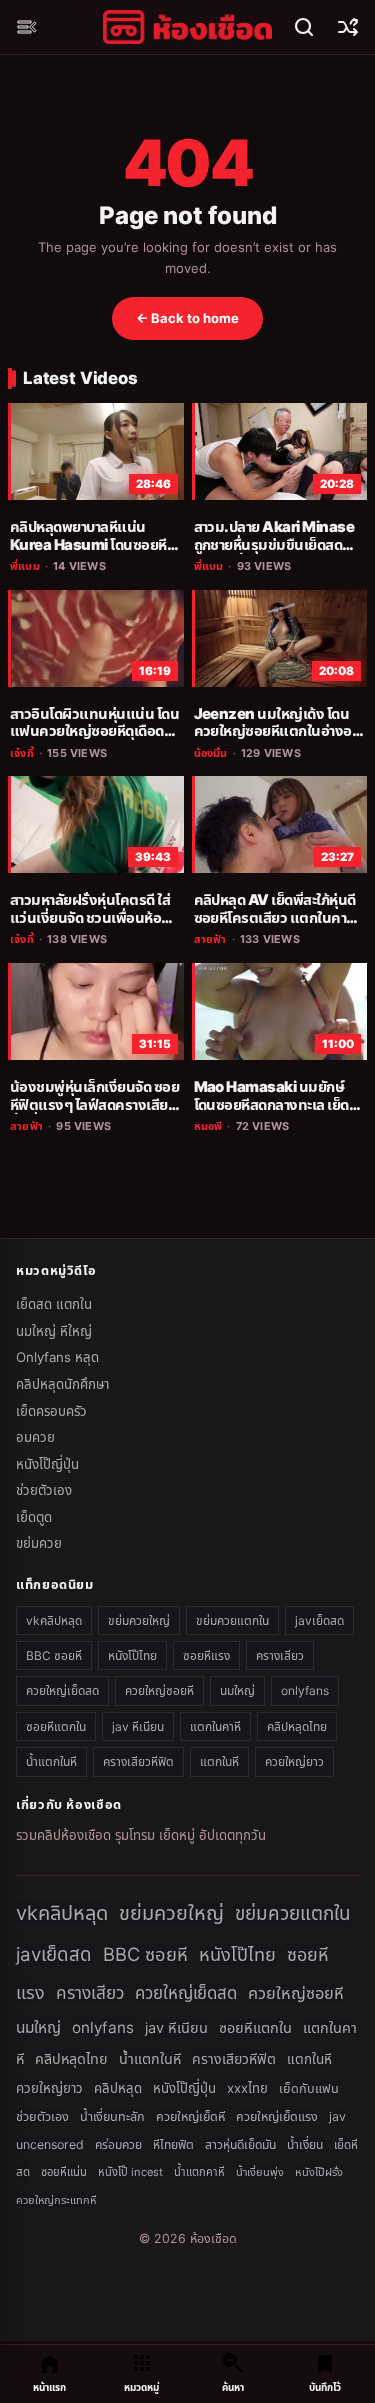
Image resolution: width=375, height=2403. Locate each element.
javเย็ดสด (319, 1620)
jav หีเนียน (138, 1726)
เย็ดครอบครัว (51, 1411)
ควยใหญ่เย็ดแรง (277, 2116)
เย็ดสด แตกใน (54, 1304)
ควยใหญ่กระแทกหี (56, 2200)
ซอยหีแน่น (64, 2172)
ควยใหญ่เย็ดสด (62, 1690)
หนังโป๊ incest (130, 2172)
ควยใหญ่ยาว (294, 1761)
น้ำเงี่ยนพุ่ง (260, 2172)
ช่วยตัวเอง (44, 1490)
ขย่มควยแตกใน (232, 1620)
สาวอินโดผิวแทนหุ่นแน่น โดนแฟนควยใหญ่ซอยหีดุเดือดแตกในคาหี (94, 731)
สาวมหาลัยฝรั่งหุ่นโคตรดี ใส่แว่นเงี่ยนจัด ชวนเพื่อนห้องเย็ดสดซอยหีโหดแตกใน (90, 917)
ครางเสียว (280, 1655)
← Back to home (187, 318)
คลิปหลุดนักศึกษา (62, 1384)
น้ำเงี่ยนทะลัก (112, 2116)
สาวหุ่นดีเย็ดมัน (240, 2144)
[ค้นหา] (304, 27)
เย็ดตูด (34, 1517)
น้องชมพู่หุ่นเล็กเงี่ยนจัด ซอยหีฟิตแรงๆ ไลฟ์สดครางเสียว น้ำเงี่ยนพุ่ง (94, 1104)
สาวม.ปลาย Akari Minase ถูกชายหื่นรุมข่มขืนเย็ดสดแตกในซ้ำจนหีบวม (274, 544)
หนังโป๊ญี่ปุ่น (47, 1464)
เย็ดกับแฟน (309, 2088)
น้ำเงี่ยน (305, 2144)
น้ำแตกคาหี (199, 2172)
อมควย (35, 1437)
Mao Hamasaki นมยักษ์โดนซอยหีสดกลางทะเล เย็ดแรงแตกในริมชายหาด (271, 1104)
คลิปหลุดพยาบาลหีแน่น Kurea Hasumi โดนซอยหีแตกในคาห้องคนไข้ (88, 544)
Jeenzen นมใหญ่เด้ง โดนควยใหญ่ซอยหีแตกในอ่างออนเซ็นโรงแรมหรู (273, 731)
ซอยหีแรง (206, 1655)
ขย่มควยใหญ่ (139, 1620)
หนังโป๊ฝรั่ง (319, 2172)
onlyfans (305, 1690)
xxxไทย (247, 2088)
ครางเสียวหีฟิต (138, 1761)
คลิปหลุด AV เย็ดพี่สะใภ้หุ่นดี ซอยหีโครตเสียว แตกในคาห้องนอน (275, 917)
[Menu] (27, 27)
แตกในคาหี (215, 1726)
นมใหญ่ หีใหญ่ (54, 1331)
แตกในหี (219, 1761)
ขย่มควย (39, 1543)
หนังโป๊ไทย (132, 1655)
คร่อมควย (118, 2144)
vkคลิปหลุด (54, 1620)
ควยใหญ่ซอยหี (159, 1690)
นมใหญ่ (237, 1690)
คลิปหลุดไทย (297, 1726)
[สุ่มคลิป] (348, 27)
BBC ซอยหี (54, 1655)
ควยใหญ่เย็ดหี (190, 2116)
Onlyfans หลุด (57, 1357)
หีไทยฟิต (173, 2144)
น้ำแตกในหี (51, 1761)
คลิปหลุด (118, 2088)
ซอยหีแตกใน (56, 1726)
